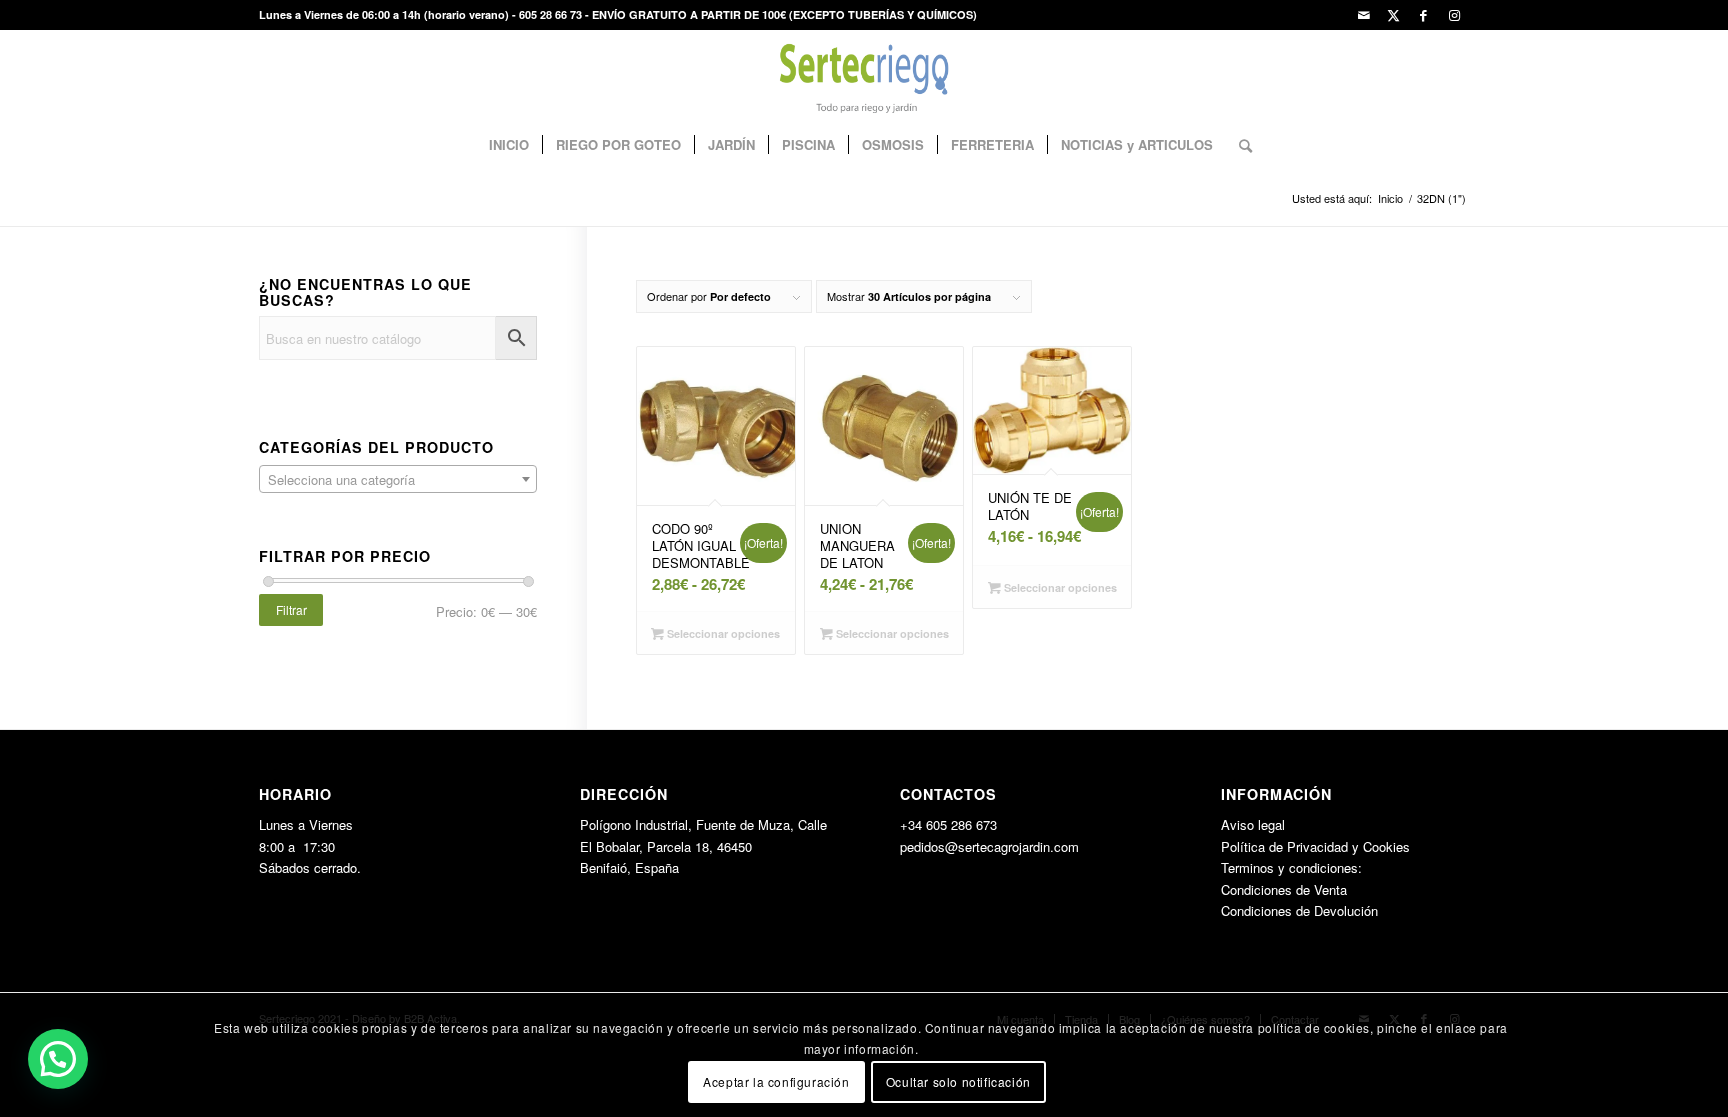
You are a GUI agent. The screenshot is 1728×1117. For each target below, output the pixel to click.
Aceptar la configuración (776, 1081)
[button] (58, 1059)
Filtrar (291, 609)
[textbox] (398, 480)
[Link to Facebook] (1423, 15)
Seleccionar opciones (722, 633)
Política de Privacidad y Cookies (1315, 846)
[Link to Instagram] (1454, 15)
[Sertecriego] (864, 75)
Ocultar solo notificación (958, 1081)
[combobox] (398, 479)
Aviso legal (1253, 824)
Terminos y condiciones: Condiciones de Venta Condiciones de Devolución (1299, 889)
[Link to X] (1393, 15)
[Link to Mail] (1363, 15)
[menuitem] (509, 145)
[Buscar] (1239, 145)
